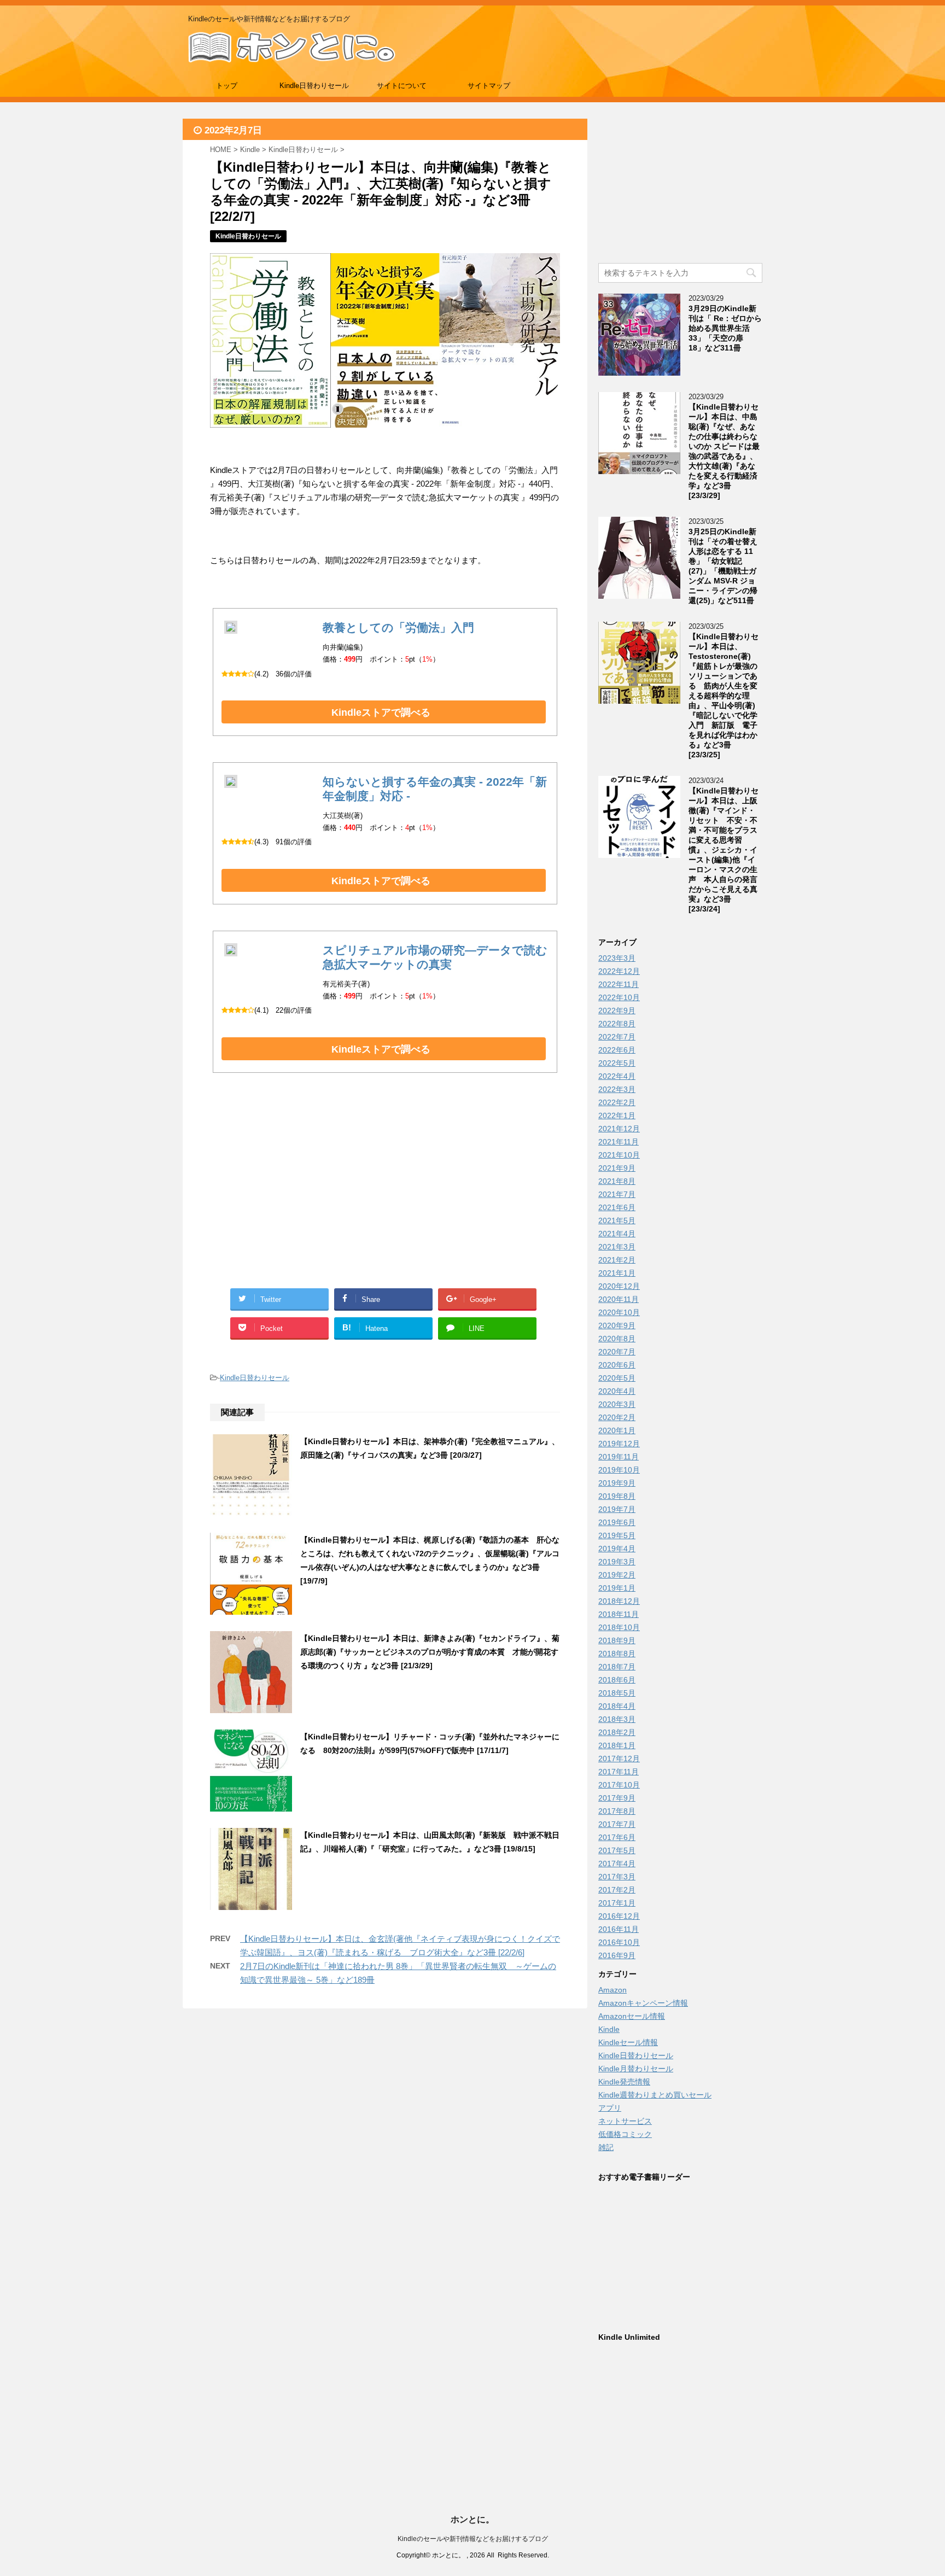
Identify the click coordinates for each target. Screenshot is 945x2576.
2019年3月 (617, 1562)
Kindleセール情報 (628, 2042)
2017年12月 (619, 1759)
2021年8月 (617, 1181)
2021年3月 (617, 1247)
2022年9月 (617, 1010)
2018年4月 (617, 1706)
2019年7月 (617, 1509)
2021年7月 (617, 1194)
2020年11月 (619, 1299)
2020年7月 (617, 1352)
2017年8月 (617, 1811)
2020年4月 (617, 1391)
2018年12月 (619, 1601)
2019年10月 (619, 1470)
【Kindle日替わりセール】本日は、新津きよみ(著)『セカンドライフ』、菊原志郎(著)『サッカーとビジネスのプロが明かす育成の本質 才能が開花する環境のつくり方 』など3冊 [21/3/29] (430, 1652)
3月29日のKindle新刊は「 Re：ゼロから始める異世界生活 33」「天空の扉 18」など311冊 (725, 328)
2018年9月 (617, 1640)
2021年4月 (617, 1234)
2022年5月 (617, 1063)
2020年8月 (617, 1339)
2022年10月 (619, 997)
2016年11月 (619, 1929)
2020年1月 (617, 1430)
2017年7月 (617, 1824)
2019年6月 (617, 1522)
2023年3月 (617, 958)
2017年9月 (617, 1798)
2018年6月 (617, 1680)
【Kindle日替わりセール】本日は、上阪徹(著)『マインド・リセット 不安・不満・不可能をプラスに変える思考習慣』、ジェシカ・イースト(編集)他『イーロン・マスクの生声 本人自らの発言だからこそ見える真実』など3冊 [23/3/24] (724, 850)
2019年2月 (617, 1575)
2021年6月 (617, 1207)
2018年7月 (617, 1667)
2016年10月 (619, 1942)
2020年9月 (617, 1325)
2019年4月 (617, 1549)
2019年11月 (619, 1457)
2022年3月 (617, 1089)
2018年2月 (617, 1732)
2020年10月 (619, 1312)
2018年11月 (619, 1614)
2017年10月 (619, 1785)
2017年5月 (617, 1850)
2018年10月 (619, 1627)
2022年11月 (619, 984)
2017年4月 (617, 1864)
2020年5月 (617, 1378)
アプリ (610, 2108)
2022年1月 (617, 1115)
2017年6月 (617, 1837)
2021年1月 (617, 1273)
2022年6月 (617, 1050)
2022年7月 (617, 1037)
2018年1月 (617, 1745)
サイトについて (402, 86)
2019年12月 (619, 1444)
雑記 (606, 2147)
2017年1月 (617, 1903)
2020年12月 (619, 1286)
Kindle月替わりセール (636, 2069)
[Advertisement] (297, 1193)
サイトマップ (489, 86)
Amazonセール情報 (632, 2016)
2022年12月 (619, 971)
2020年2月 (617, 1417)
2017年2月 (617, 1890)
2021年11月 (619, 1142)
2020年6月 (617, 1365)
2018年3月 (617, 1719)
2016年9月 (617, 1955)
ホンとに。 (472, 2519)
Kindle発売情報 (624, 2082)
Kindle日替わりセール (314, 86)
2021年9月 (617, 1168)
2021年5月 (617, 1220)
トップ (227, 86)
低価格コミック (625, 2134)
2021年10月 (619, 1155)
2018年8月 (617, 1654)
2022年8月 (617, 1024)
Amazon (612, 1990)
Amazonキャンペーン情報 (643, 2003)
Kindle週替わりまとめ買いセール (655, 2095)
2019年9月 (617, 1483)
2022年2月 (617, 1102)
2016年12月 (619, 1916)
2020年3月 (617, 1404)
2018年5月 (617, 1693)
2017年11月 (619, 1772)
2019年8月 (617, 1496)
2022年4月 (617, 1076)
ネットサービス (625, 2121)
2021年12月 (619, 1129)
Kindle (609, 2029)
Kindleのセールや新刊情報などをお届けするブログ (473, 2539)
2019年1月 (617, 1588)
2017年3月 (617, 1877)
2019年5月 (617, 1535)
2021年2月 (617, 1260)
